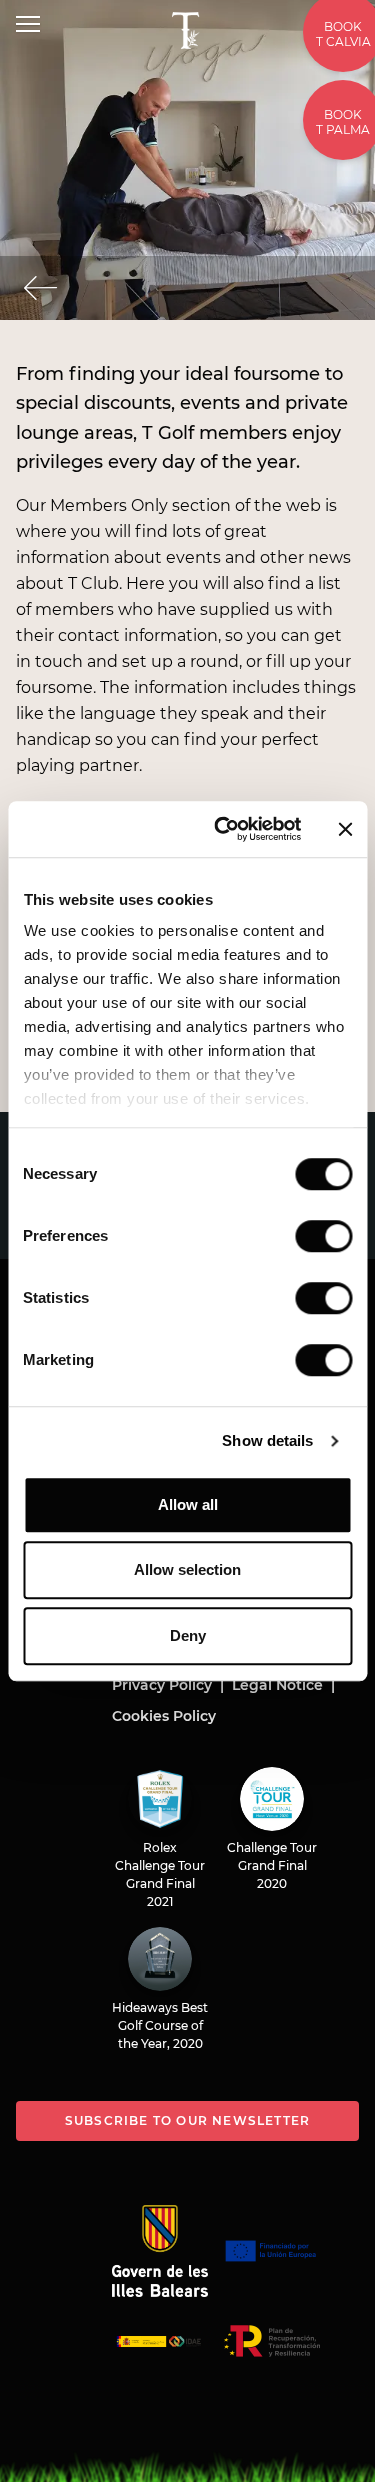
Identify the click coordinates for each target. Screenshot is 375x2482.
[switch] (323, 1236)
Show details (267, 1440)
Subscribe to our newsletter (187, 2120)
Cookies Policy (164, 1716)
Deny (188, 1635)
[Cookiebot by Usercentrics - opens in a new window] (223, 829)
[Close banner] (345, 829)
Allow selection (187, 1569)
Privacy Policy (162, 1685)
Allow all (188, 1504)
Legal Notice (277, 1685)
